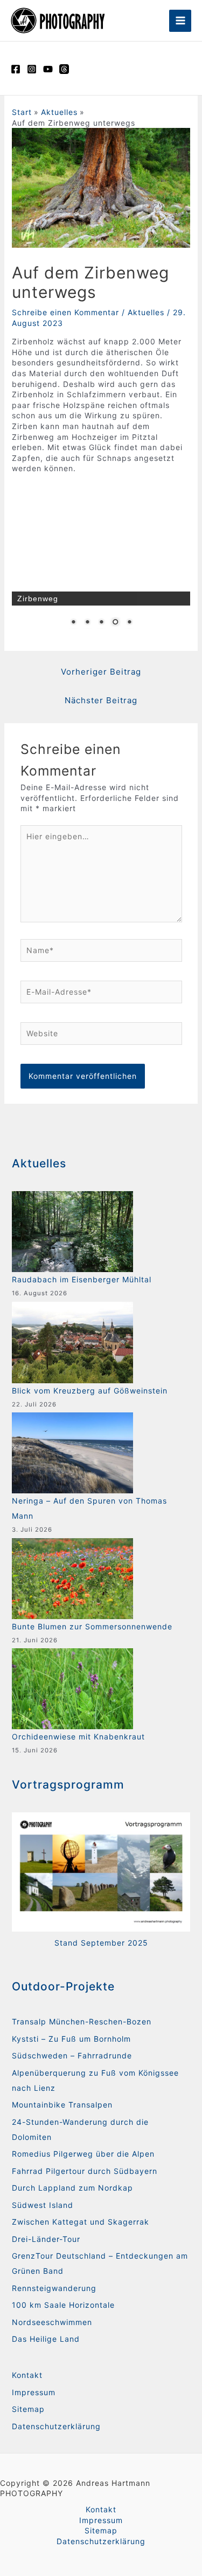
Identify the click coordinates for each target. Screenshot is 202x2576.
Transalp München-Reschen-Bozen (82, 2021)
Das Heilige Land (46, 2339)
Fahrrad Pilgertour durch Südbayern (85, 2171)
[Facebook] (16, 69)
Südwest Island (43, 2205)
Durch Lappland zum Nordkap (72, 2188)
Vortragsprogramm (68, 1785)
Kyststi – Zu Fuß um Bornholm (71, 2039)
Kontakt (27, 2375)
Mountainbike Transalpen (62, 2105)
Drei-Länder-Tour (46, 2239)
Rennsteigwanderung (54, 2288)
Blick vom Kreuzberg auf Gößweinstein (90, 1391)
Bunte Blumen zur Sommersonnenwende (92, 1626)
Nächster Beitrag (101, 700)
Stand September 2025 (101, 1943)
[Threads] (64, 69)
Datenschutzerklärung (56, 2426)
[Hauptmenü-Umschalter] (180, 21)
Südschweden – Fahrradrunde (72, 2055)
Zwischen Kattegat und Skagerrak (81, 2222)
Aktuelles (146, 312)
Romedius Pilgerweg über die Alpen (83, 2154)
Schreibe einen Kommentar (65, 312)
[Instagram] (32, 69)
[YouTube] (48, 69)
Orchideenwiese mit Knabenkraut (78, 1736)
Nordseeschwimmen (52, 2322)
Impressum (34, 2392)
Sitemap (28, 2409)
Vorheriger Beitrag (101, 672)
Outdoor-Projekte (63, 1986)
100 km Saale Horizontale (63, 2305)
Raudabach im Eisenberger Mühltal (82, 1279)
